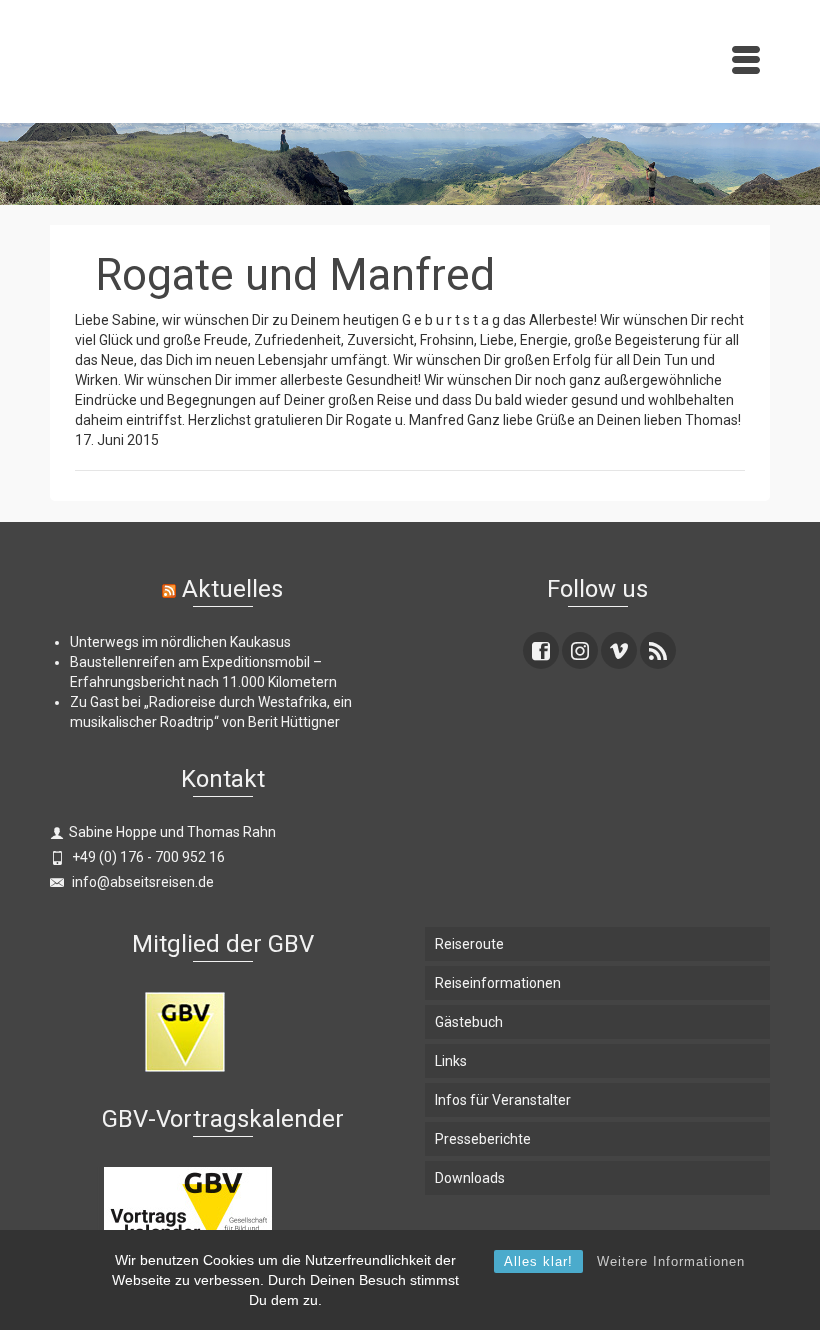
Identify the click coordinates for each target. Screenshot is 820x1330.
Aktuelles (232, 589)
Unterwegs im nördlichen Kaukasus (180, 642)
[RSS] (658, 650)
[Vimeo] (619, 650)
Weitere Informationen (671, 1261)
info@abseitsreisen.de (141, 882)
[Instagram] (580, 650)
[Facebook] (541, 650)
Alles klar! (538, 1261)
